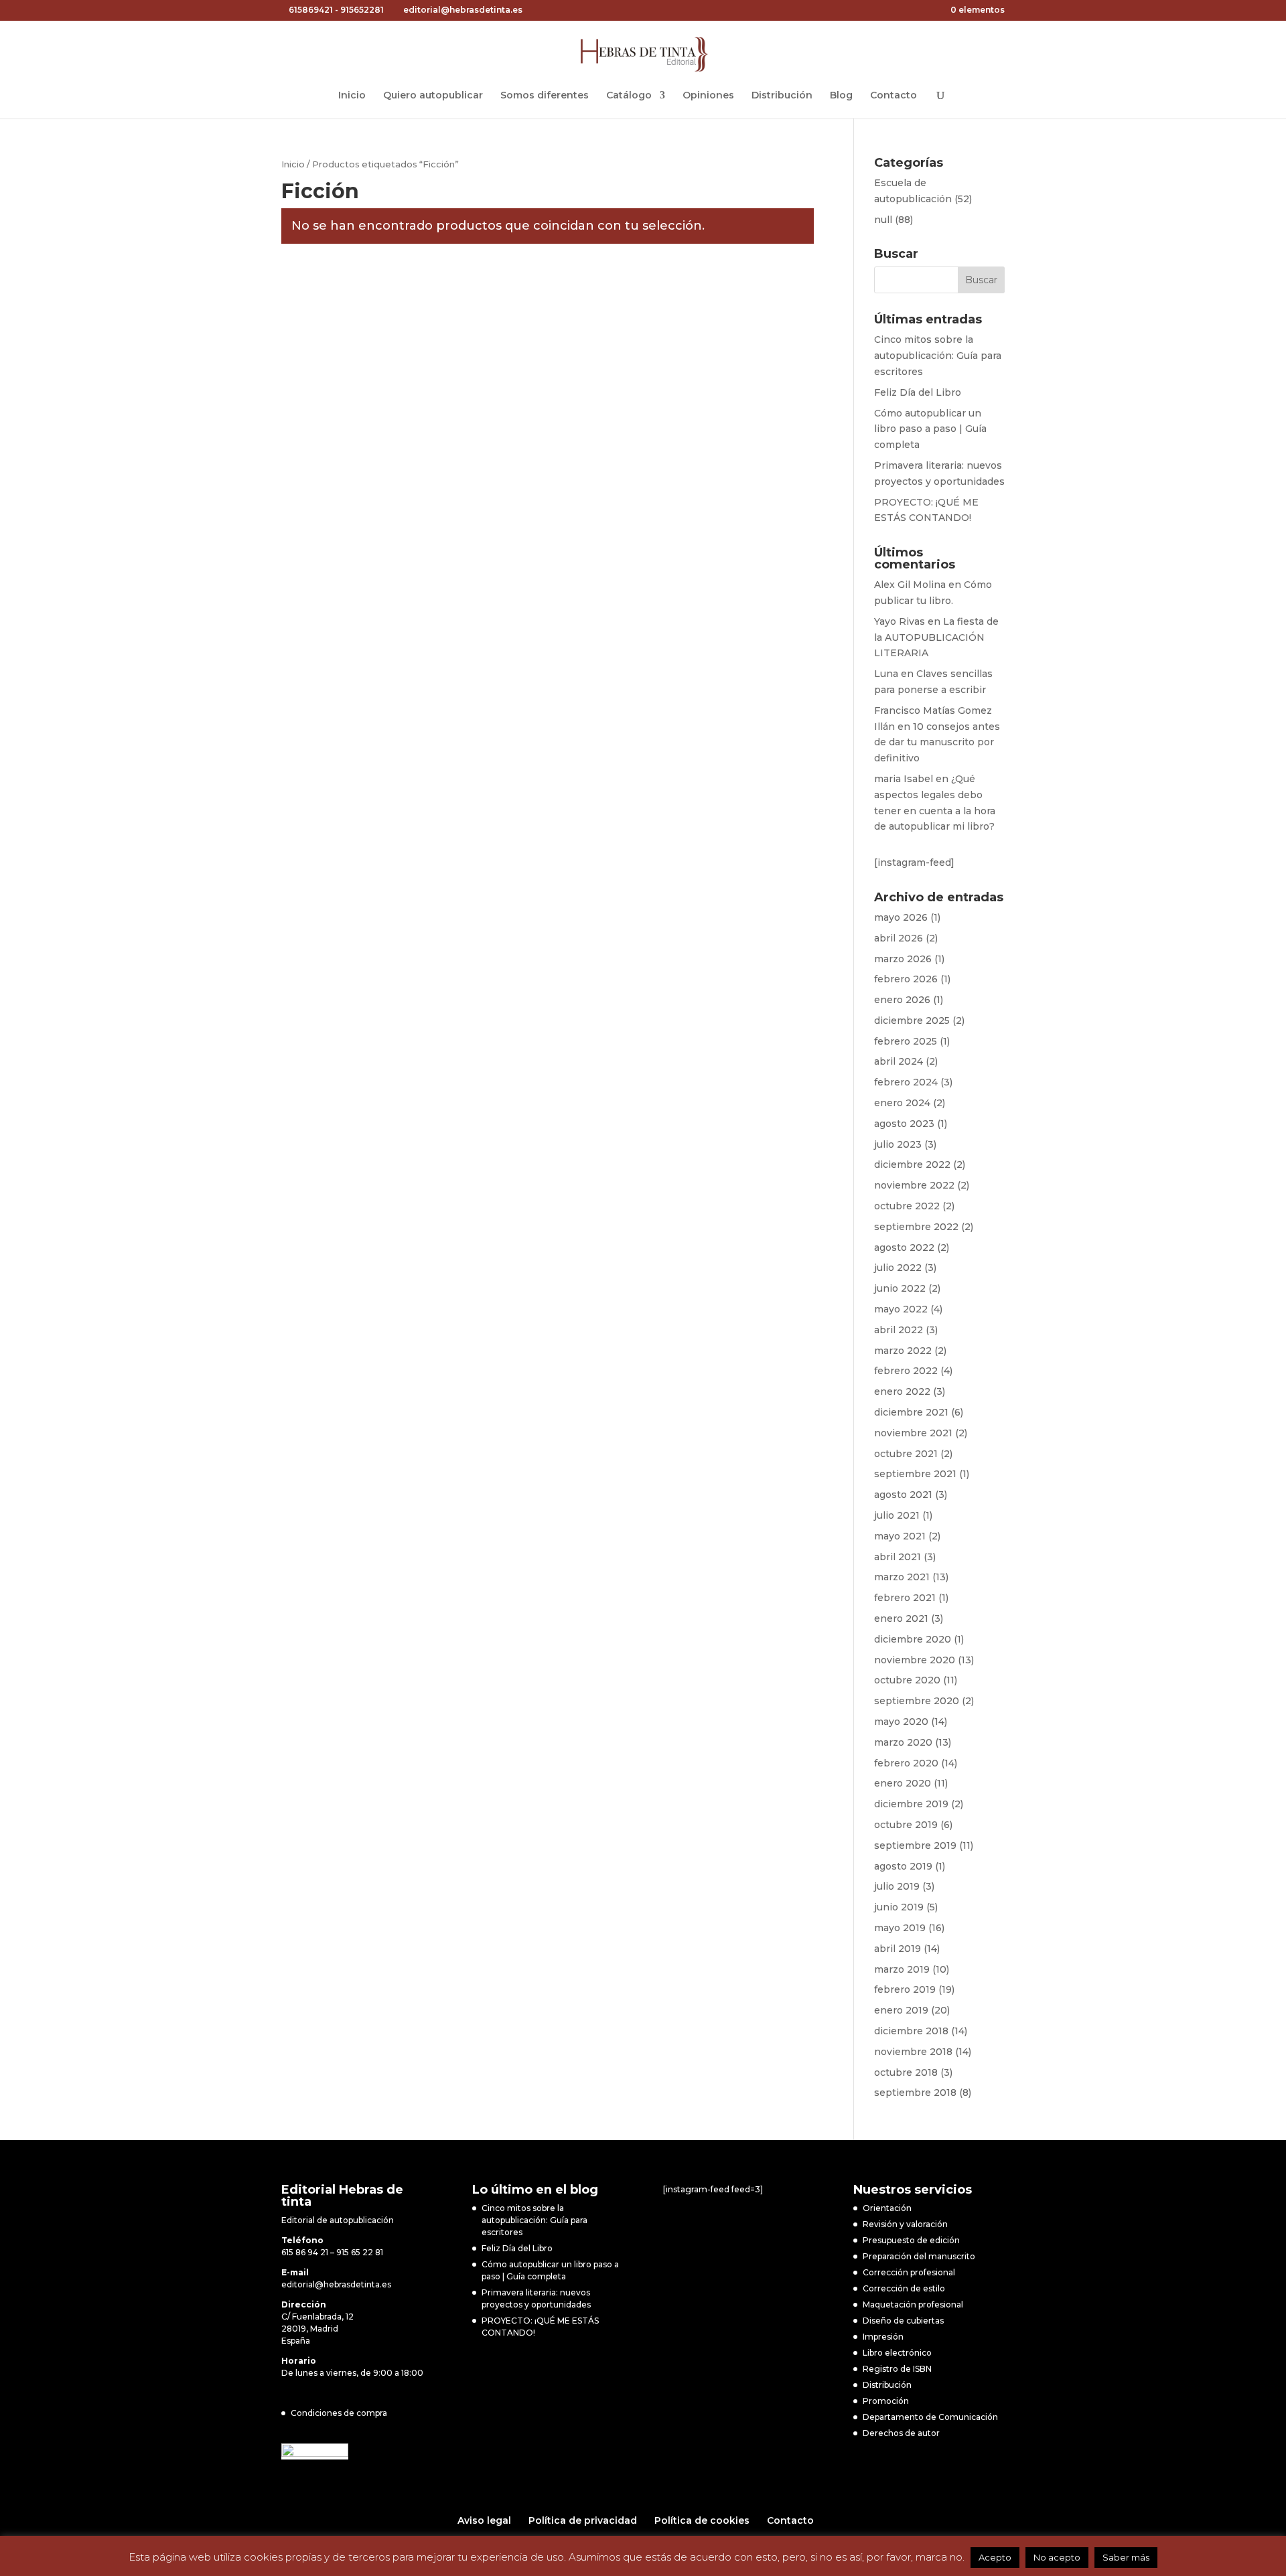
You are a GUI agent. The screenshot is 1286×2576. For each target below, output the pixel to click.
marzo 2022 (903, 1351)
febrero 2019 (905, 1989)
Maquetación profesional (913, 2304)
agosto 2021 (903, 1495)
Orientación (887, 2208)
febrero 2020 (906, 1763)
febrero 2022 (906, 1371)
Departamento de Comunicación (930, 2417)
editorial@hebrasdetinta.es (336, 2284)
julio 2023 (898, 1144)
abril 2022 (899, 1330)
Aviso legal (484, 2520)
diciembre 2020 (913, 1639)
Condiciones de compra (339, 2413)
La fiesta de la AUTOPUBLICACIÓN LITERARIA (936, 637)
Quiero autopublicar (433, 96)
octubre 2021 (906, 1454)
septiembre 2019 (915, 1845)
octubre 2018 (906, 2072)
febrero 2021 (905, 1598)
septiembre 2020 (917, 1701)
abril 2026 (899, 938)
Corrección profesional (909, 2272)
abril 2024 (899, 1061)
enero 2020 (903, 1783)
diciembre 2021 (911, 1412)
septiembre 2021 (915, 1474)
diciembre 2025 (912, 1020)
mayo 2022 (901, 1309)
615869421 (311, 10)
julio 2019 (897, 1886)
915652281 (362, 10)
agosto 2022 (904, 1247)
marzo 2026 (903, 959)
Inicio (352, 96)
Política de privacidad (583, 2520)
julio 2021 (897, 1515)
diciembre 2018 (911, 2031)
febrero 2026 (906, 979)
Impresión (883, 2337)
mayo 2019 (900, 1928)
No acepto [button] (1057, 2557)
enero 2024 (902, 1103)
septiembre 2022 (916, 1227)
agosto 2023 (904, 1124)
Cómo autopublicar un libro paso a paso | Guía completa (930, 429)
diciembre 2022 (912, 1164)
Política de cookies (702, 2520)
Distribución (782, 96)
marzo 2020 (903, 1742)
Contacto (894, 96)
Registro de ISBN (897, 2369)
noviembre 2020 (915, 1660)
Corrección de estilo (904, 2288)
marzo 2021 (902, 1577)
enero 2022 (902, 1391)
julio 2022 (898, 1268)
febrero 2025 (906, 1041)
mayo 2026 (901, 917)
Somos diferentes (545, 96)
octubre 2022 (907, 1206)
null (883, 220)
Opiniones (708, 96)
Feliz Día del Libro (918, 392)
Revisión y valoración (905, 2224)
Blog (841, 96)
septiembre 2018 (915, 2093)
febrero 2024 (906, 1082)
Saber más (1126, 2557)
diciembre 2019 (911, 1804)
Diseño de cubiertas (903, 2321)
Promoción (886, 2401)
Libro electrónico (897, 2353)
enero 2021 (901, 1618)
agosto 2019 (903, 1866)
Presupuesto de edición (911, 2240)
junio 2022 (900, 1288)
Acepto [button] (995, 2557)
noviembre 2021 (913, 1433)
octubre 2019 (906, 1825)
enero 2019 (901, 2010)
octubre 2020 (907, 1680)
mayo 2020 (901, 1722)
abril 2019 (898, 1949)
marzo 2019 (902, 1969)
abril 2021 (898, 1557)
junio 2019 (899, 1907)
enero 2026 (902, 1000)
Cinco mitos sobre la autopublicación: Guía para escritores (938, 356)
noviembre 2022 (914, 1185)
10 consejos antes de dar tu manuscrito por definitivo (937, 743)
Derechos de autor (901, 2433)
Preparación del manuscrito (919, 2256)
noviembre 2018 (913, 2052)
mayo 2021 (900, 1536)
